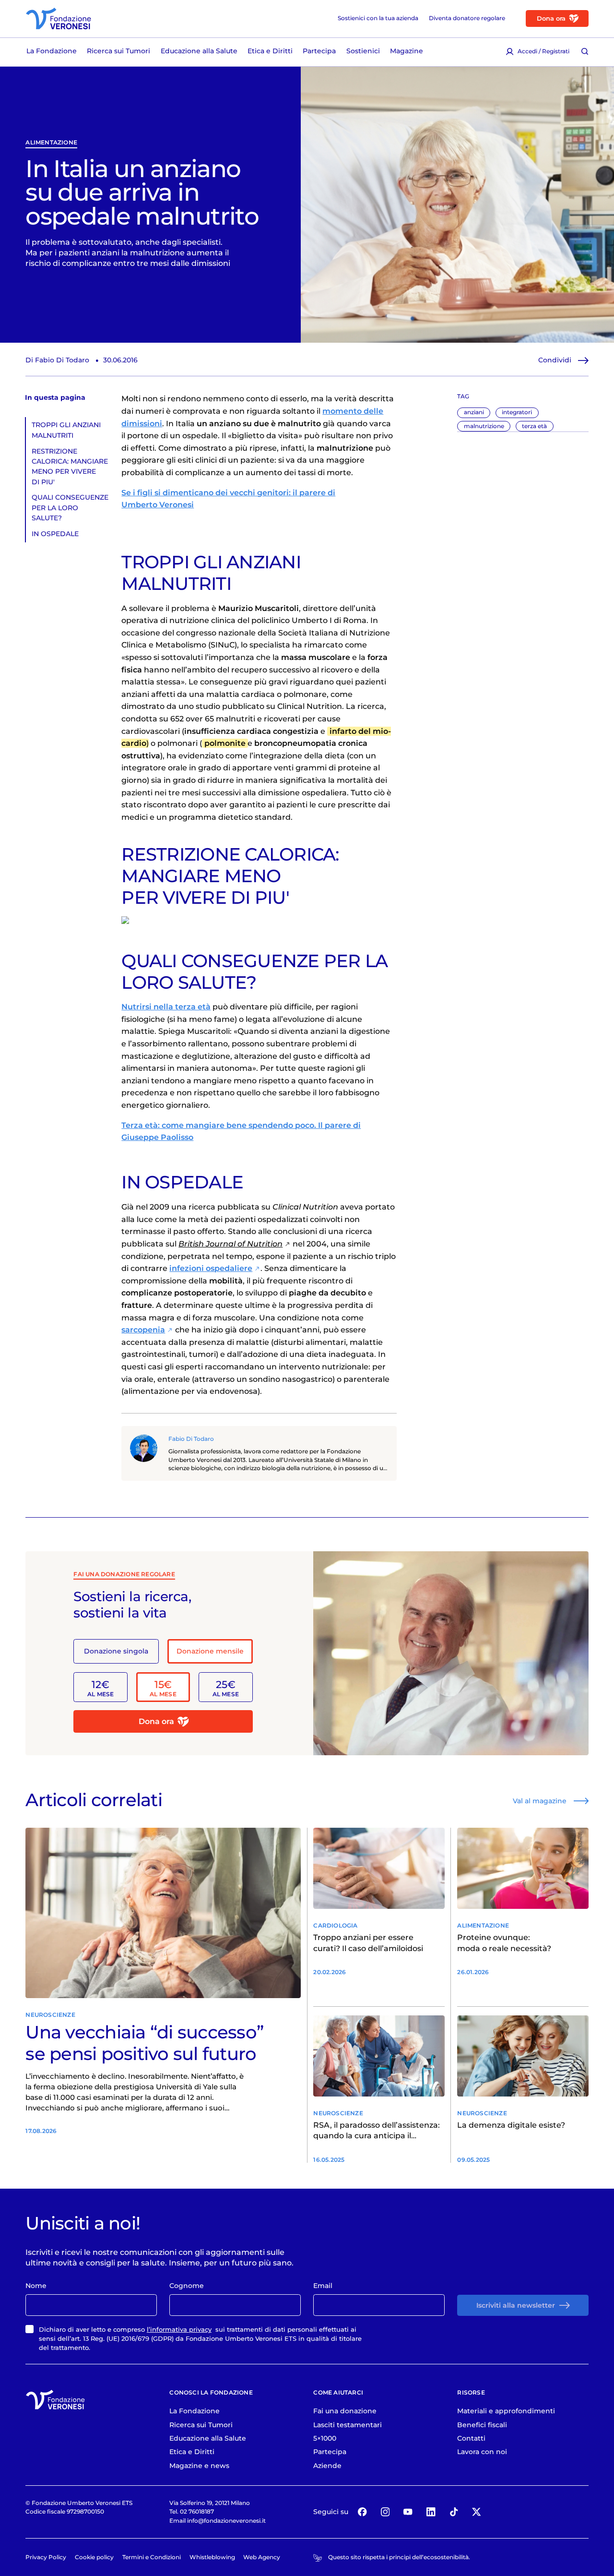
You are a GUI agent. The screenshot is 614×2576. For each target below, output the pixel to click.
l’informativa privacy (179, 2329)
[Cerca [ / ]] (585, 51)
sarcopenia (143, 1330)
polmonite (225, 743)
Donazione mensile (210, 1651)
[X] (477, 2512)
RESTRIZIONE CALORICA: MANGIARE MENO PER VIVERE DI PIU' (70, 467)
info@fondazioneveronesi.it (226, 2521)
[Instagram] (385, 2512)
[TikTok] (454, 2512)
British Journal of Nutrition (230, 1244)
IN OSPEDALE (55, 534)
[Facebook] (362, 2512)
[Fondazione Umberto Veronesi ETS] (59, 18)
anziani (474, 412)
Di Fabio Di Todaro (57, 360)
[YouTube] (408, 2512)
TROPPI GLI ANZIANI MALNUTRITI (66, 430)
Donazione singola (116, 1651)
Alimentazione (51, 143)
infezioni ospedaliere (211, 1268)
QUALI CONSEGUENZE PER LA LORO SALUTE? (70, 508)
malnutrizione (484, 426)
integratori (517, 412)
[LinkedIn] (431, 2512)
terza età (534, 426)
